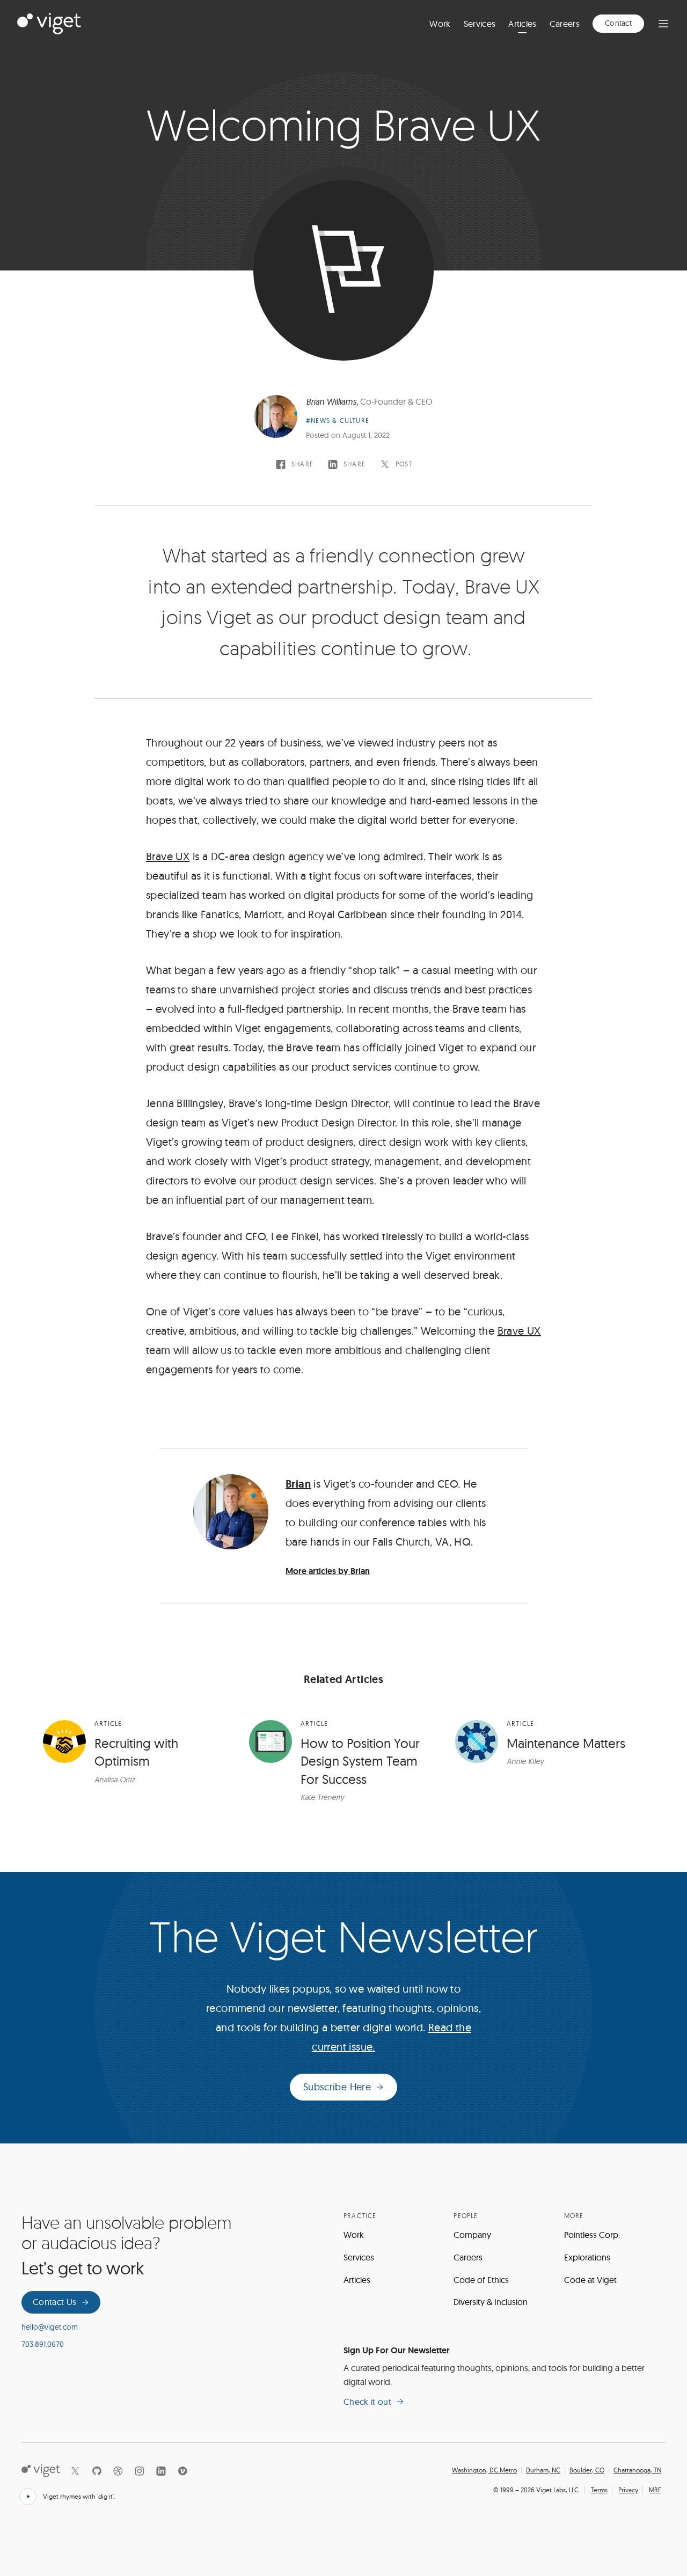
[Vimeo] (182, 2471)
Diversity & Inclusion (491, 2302)
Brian (298, 1484)
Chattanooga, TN (637, 2470)
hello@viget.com (50, 2327)
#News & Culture (338, 420)
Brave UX (168, 856)
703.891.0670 (43, 2344)
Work (440, 24)
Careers (565, 24)
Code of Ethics (481, 2280)
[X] (75, 2471)
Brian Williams (331, 401)
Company (472, 2235)
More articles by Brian (328, 1571)
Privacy (628, 2490)
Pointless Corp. (592, 2235)
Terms (599, 2490)
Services (480, 24)
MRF (655, 2490)
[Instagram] (140, 2471)
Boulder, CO (587, 2470)
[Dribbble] (118, 2471)
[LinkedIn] (161, 2471)
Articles (522, 24)
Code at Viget (590, 2280)
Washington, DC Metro (484, 2470)
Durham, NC (543, 2470)
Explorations (587, 2257)
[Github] (97, 2471)
